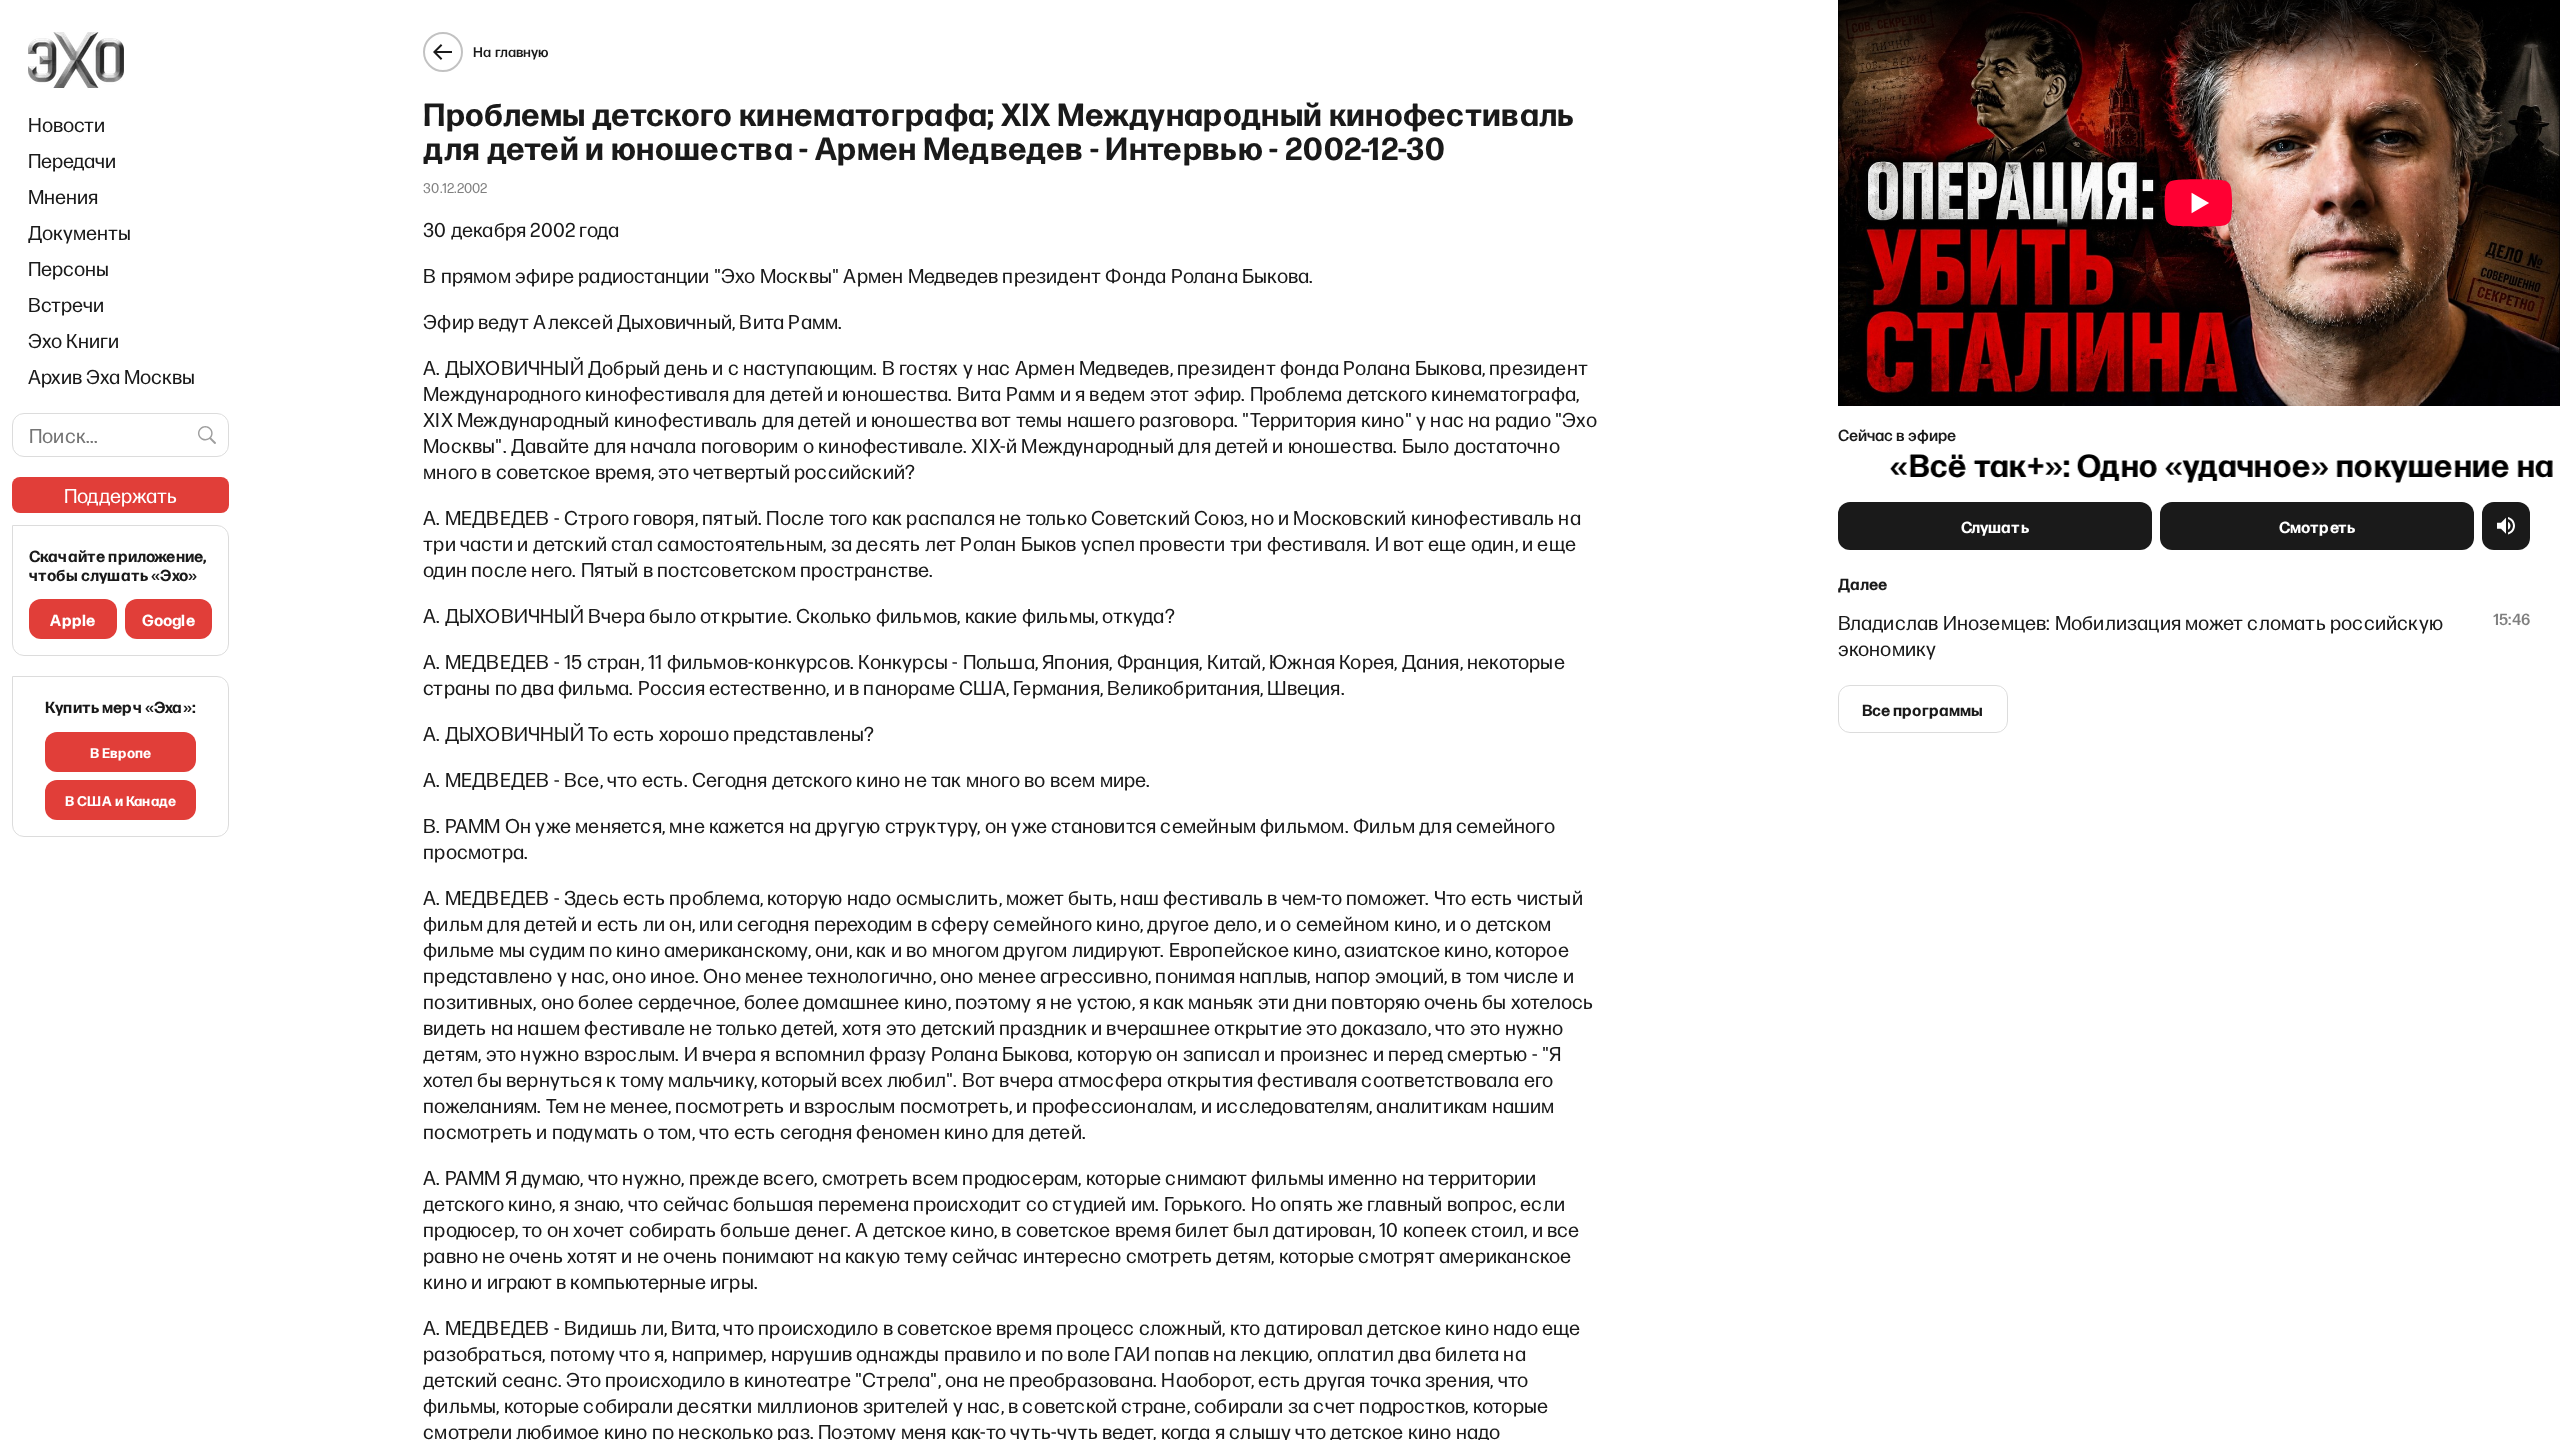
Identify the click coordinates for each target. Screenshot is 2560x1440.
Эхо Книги (73, 340)
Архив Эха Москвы (111, 376)
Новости (66, 124)
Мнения (63, 196)
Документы (79, 232)
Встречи (66, 304)
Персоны (68, 268)
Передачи (72, 160)
